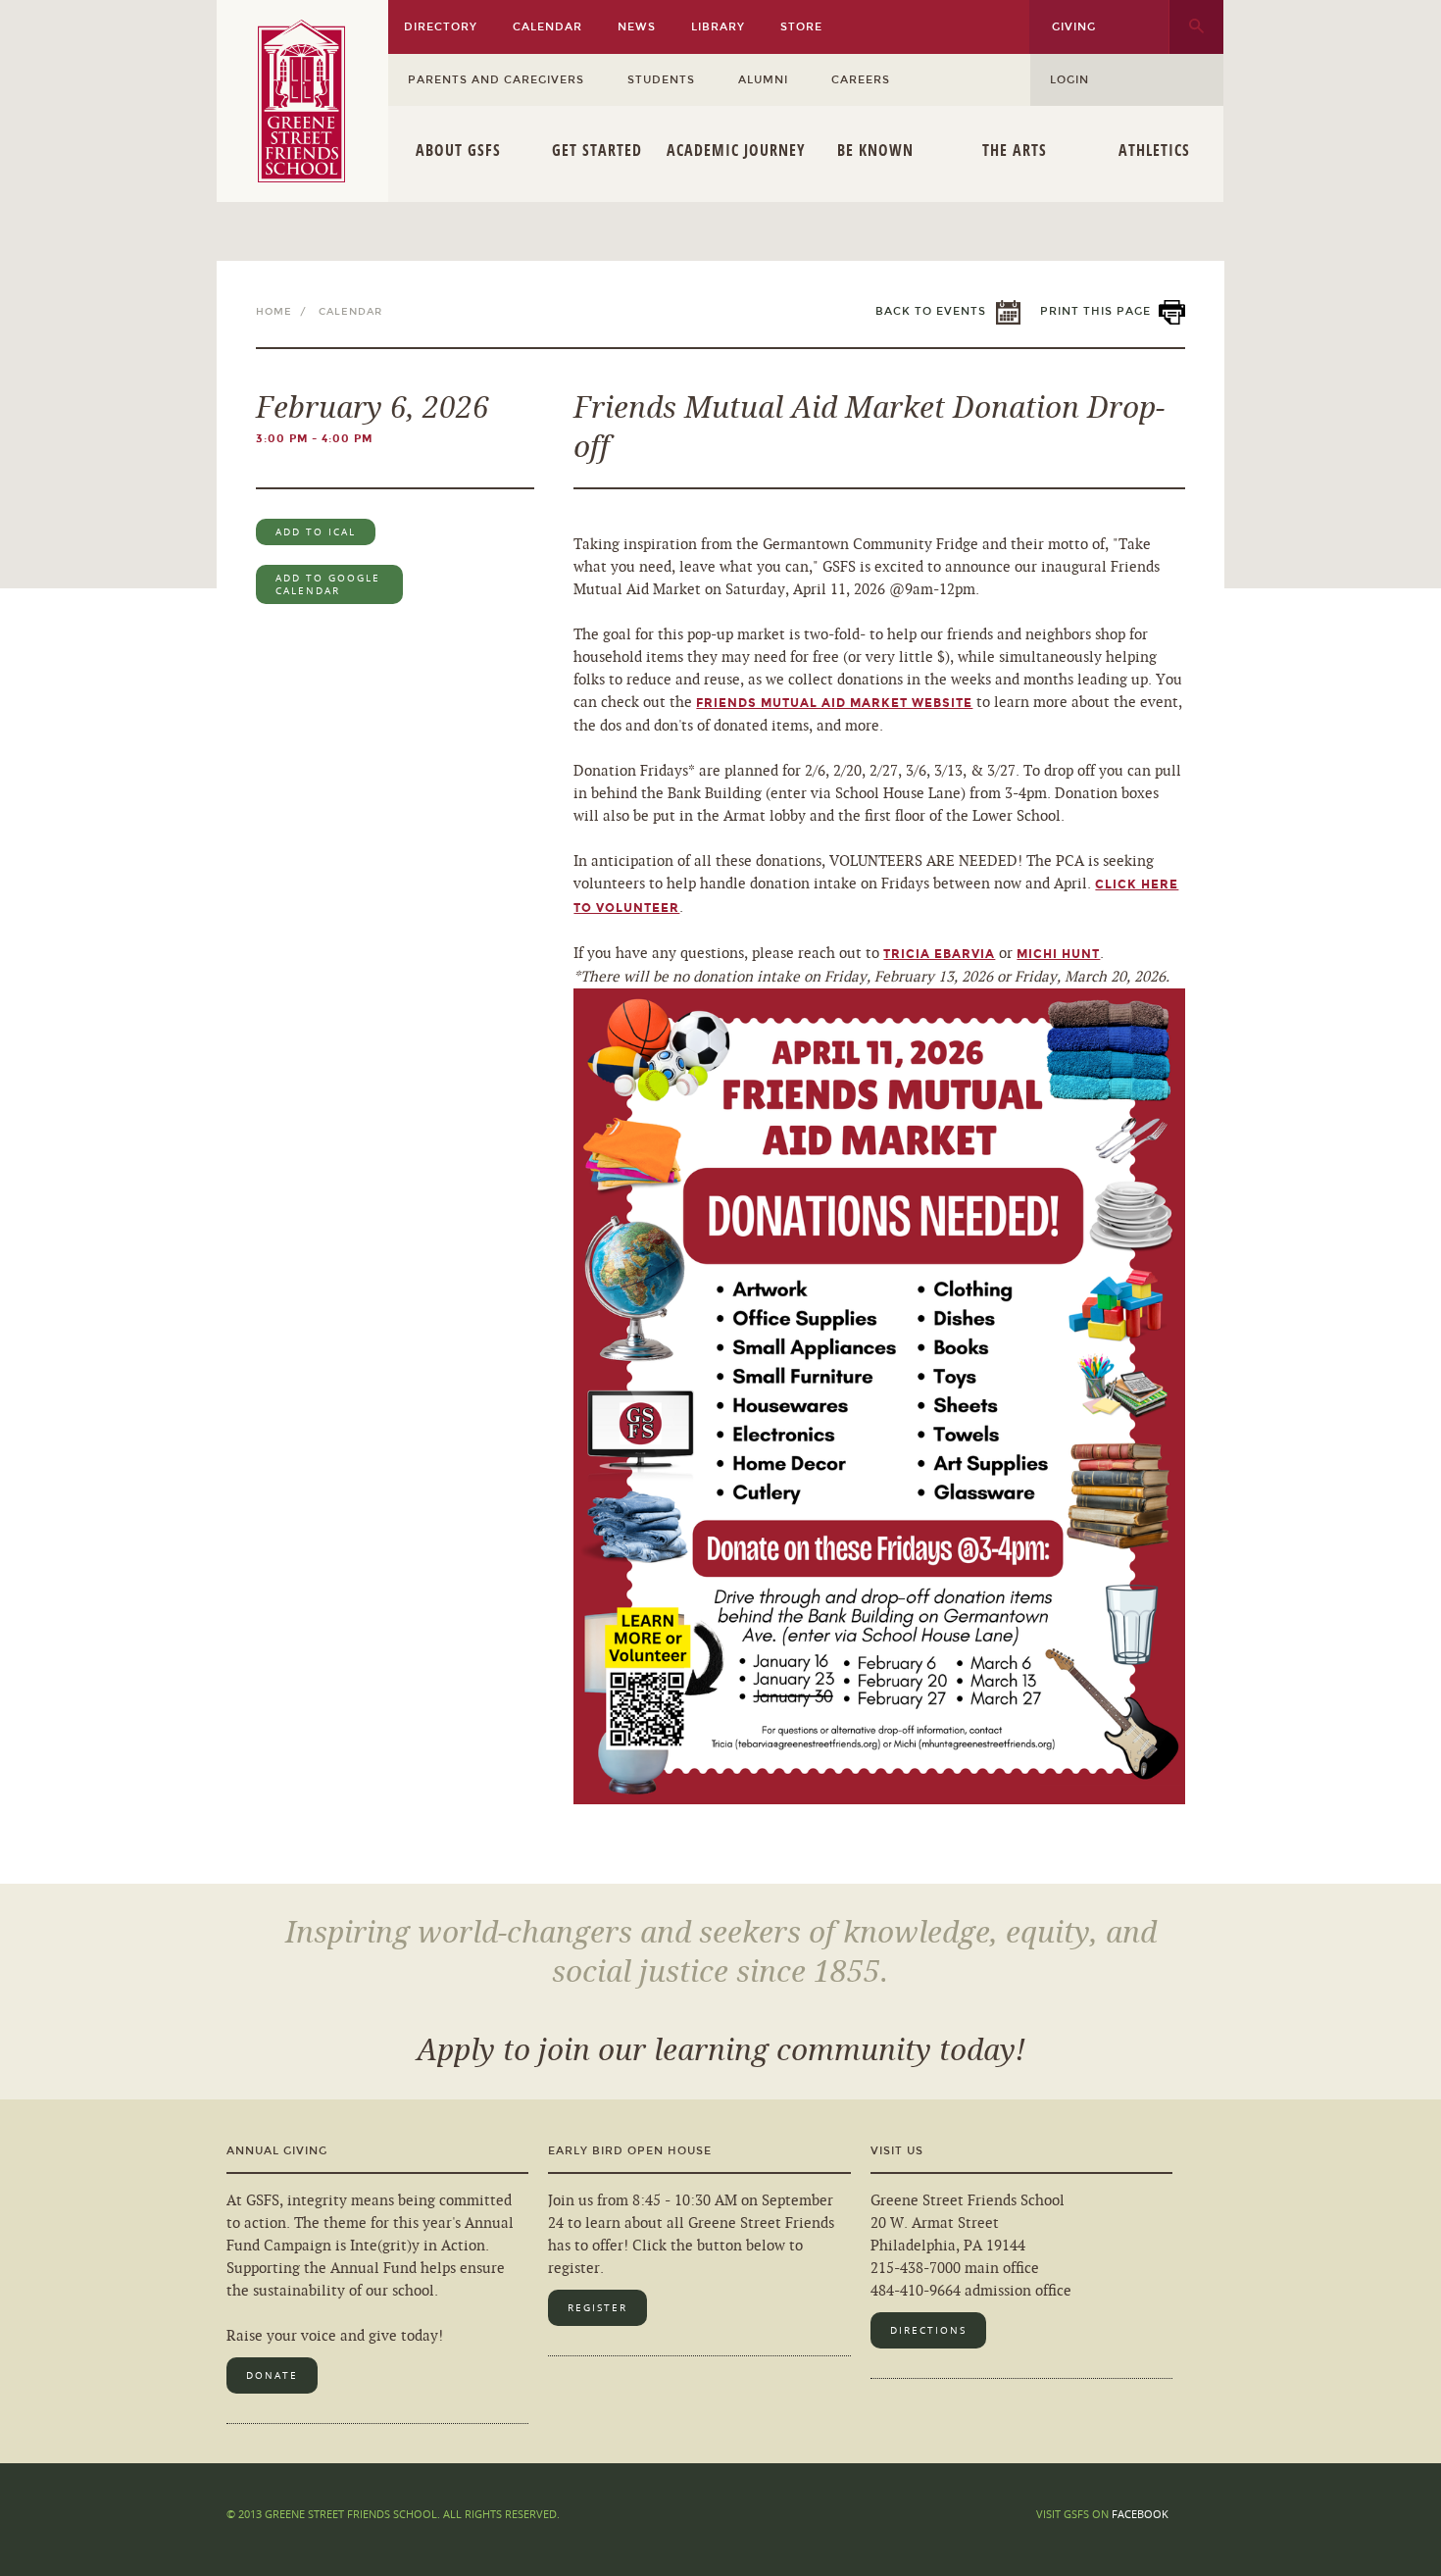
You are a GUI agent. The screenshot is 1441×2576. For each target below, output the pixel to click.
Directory (441, 27)
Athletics (1154, 150)
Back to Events (931, 311)
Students (661, 80)
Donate (272, 2375)
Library (718, 27)
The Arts (1015, 150)
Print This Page (1095, 311)
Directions (928, 2330)
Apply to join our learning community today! (721, 2050)
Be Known (875, 150)
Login (1069, 80)
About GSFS (458, 150)
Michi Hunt (1058, 954)
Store (801, 27)
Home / (285, 312)
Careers (861, 80)
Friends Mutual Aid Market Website (834, 703)
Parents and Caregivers (496, 80)
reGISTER (597, 2308)
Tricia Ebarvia (939, 954)
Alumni (763, 80)
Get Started (597, 150)
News (637, 27)
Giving (1074, 27)
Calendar (547, 27)
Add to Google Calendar (328, 584)
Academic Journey (736, 150)
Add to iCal (316, 532)
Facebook (1140, 2514)
